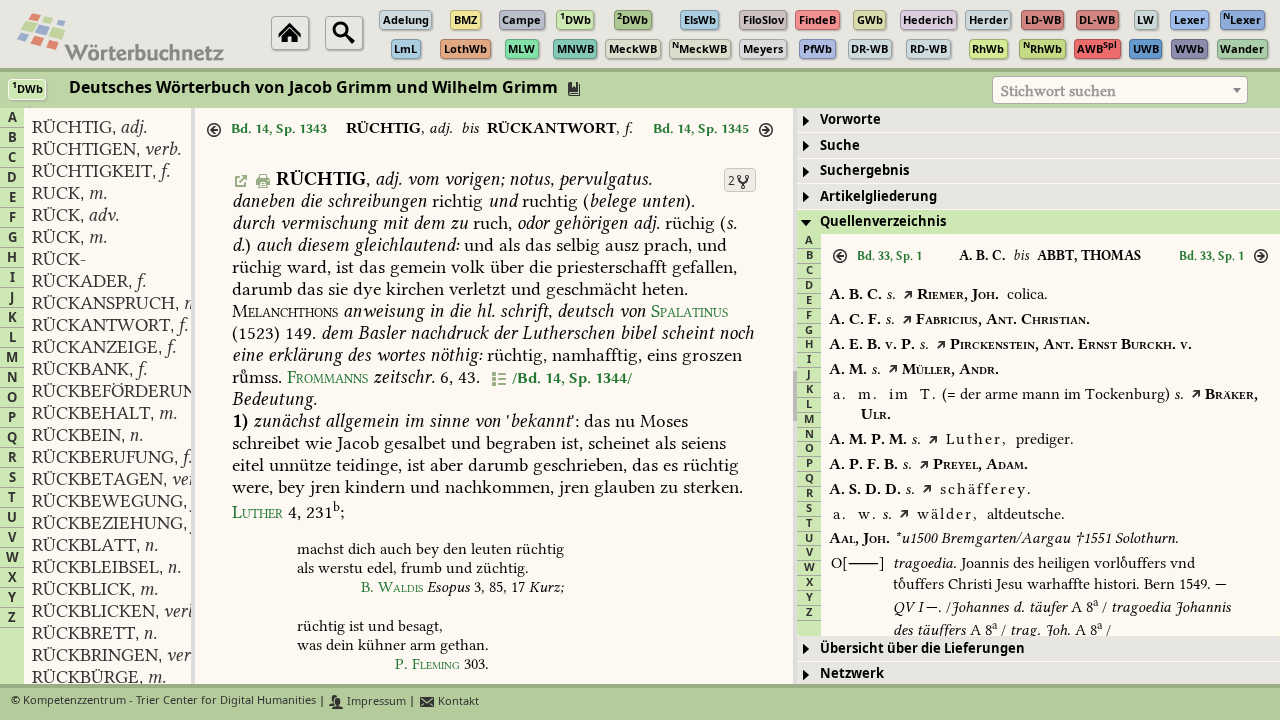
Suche (840, 145)
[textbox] (1120, 91)
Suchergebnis (864, 170)
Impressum (375, 701)
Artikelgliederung (878, 196)
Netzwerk (852, 673)
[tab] (1038, 120)
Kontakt (457, 701)
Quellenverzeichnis (883, 221)
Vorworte (850, 119)
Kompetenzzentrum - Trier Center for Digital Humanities (169, 701)
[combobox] (1120, 90)
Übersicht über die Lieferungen (922, 648)
